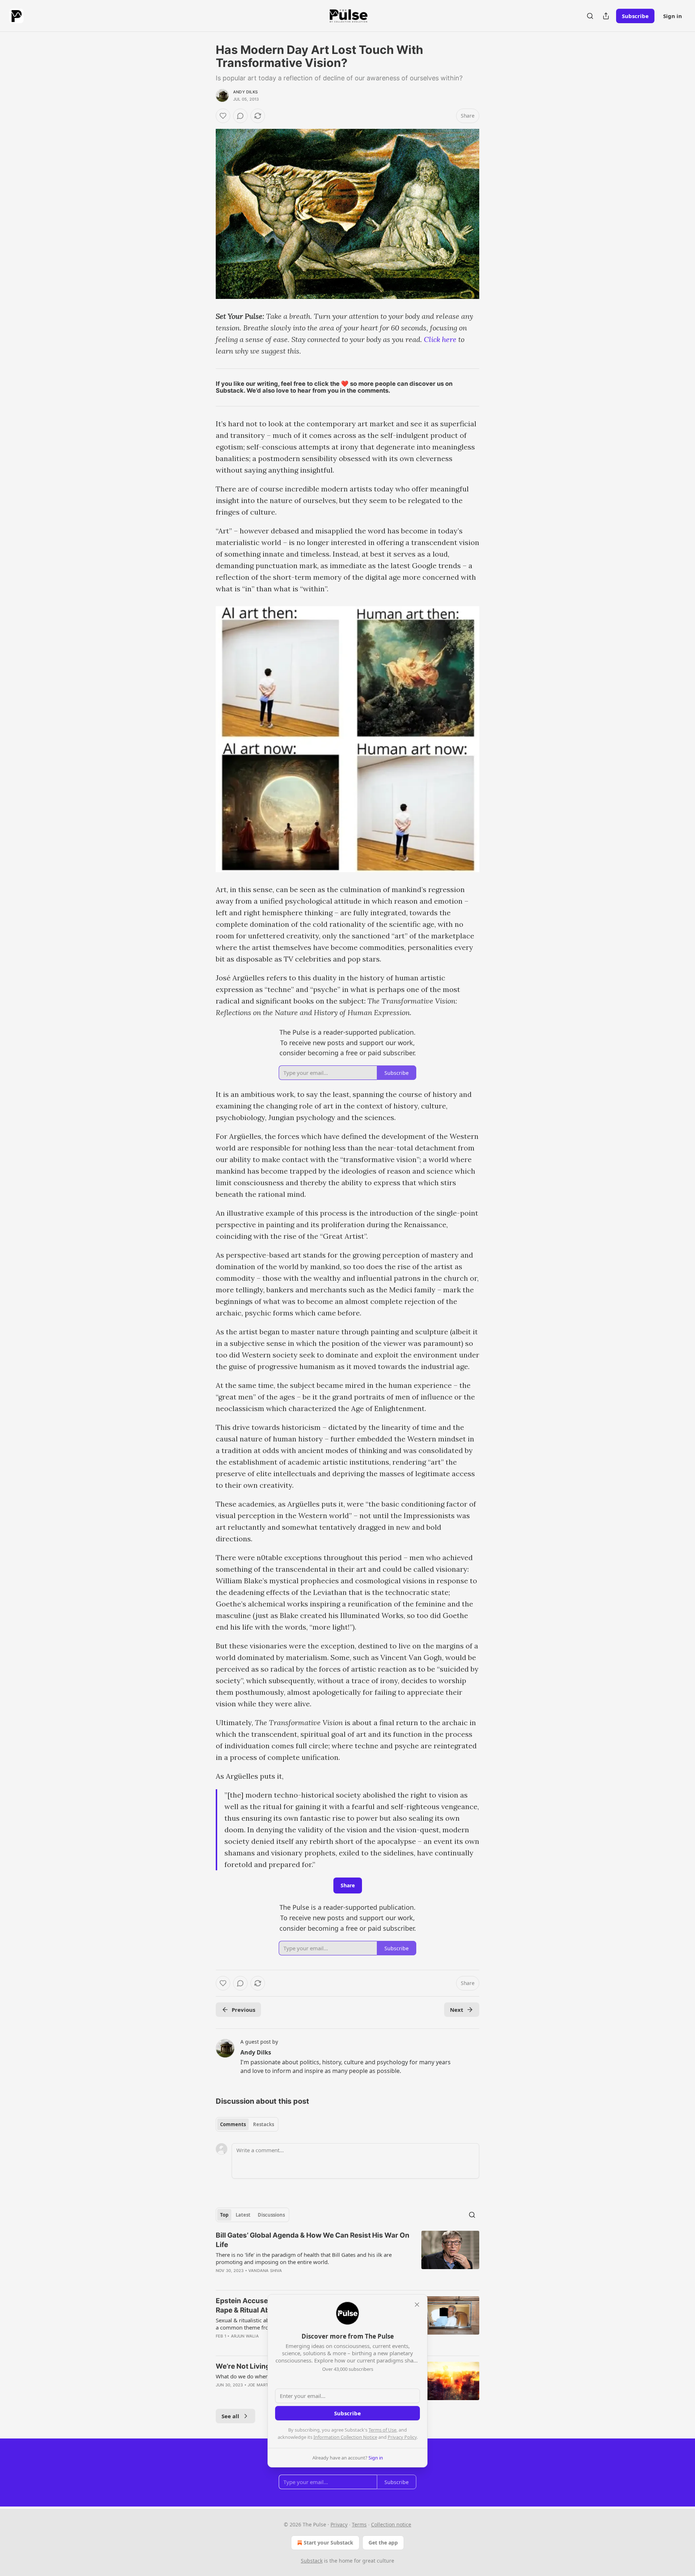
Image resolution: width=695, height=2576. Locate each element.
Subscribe (635, 16)
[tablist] (247, 2124)
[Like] (223, 116)
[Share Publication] (606, 16)
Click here (440, 339)
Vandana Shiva (265, 2271)
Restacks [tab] (264, 2124)
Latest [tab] (243, 2215)
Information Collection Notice (345, 2437)
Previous (243, 2010)
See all (230, 2416)
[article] (347, 2258)
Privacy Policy (402, 2437)
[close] (417, 2305)
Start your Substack (328, 2543)
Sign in (673, 16)
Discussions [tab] (271, 2215)
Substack (312, 2561)
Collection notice (391, 2524)
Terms (359, 2524)
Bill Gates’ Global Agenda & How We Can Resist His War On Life (313, 2240)
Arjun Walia (245, 2336)
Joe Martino (262, 2385)
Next (457, 2010)
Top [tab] (224, 2215)
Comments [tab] (233, 2124)
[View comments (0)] (240, 116)
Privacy (339, 2524)
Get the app (383, 2543)
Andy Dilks (245, 92)
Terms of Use (382, 2430)
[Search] (590, 16)
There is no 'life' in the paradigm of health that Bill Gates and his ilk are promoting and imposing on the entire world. (304, 2258)
